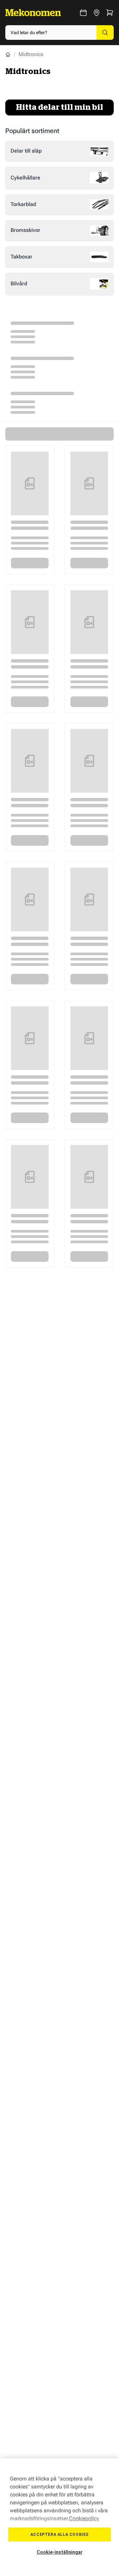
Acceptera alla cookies (59, 2535)
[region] (59, 2517)
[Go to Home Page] (8, 54)
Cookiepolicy (84, 2518)
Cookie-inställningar (60, 2552)
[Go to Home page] (33, 13)
